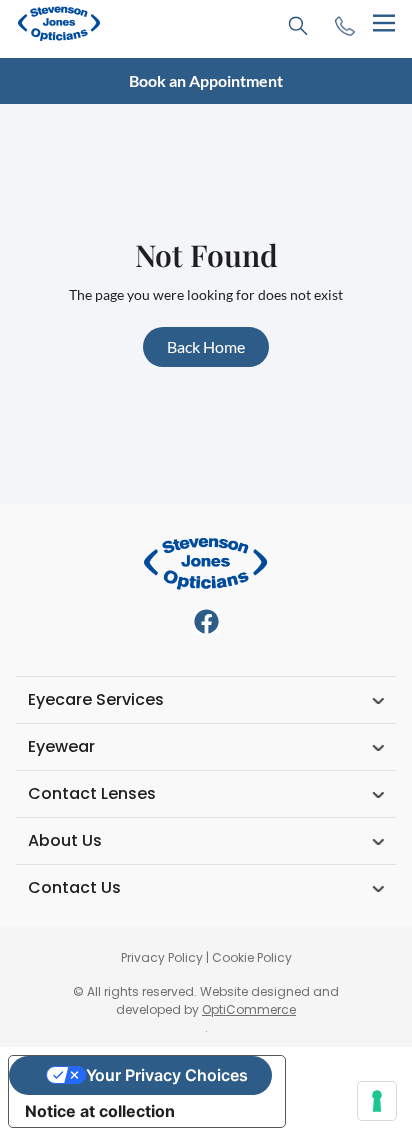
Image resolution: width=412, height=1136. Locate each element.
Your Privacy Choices (167, 1075)
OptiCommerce (249, 1009)
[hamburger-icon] (383, 23)
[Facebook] (206, 621)
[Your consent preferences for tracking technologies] (377, 1101)
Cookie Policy (252, 957)
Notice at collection (100, 1111)
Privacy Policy (162, 957)
